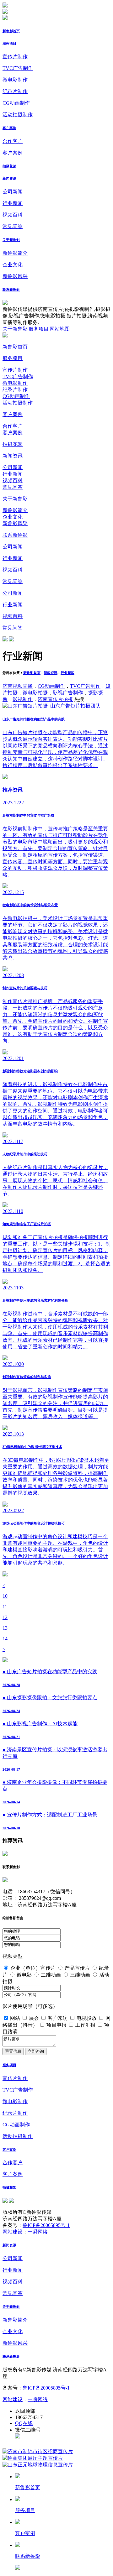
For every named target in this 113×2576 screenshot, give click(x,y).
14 (5, 1639)
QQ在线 (24, 2423)
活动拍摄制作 (18, 115)
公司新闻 (13, 192)
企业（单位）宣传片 (33, 1968)
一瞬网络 (38, 2232)
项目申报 (56, 2025)
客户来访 (58, 2018)
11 (5, 1607)
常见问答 (13, 226)
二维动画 (51, 1975)
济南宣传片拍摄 (55, 699)
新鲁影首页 (11, 31)
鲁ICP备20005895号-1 (46, 2225)
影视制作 (23, 699)
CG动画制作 (16, 103)
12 (5, 1617)
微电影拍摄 (35, 693)
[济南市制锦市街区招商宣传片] (38, 2451)
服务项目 (9, 43)
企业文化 (13, 265)
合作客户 (13, 141)
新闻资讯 (9, 178)
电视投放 (87, 2018)
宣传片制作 (15, 57)
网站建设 (13, 2232)
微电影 (24, 1975)
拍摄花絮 (9, 166)
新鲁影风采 (15, 276)
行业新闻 (13, 203)
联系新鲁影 (11, 290)
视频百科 (13, 215)
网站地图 (60, 329)
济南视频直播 (18, 686)
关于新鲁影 (11, 240)
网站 (15, 2018)
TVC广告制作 (18, 68)
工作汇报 (85, 2025)
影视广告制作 (68, 693)
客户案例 (9, 128)
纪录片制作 (15, 91)
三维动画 (80, 1975)
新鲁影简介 (15, 253)
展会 (34, 2018)
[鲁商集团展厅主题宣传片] (33, 2458)
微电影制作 (15, 80)
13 (5, 1628)
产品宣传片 (77, 1968)
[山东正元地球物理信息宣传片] (38, 2465)
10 (5, 1596)
